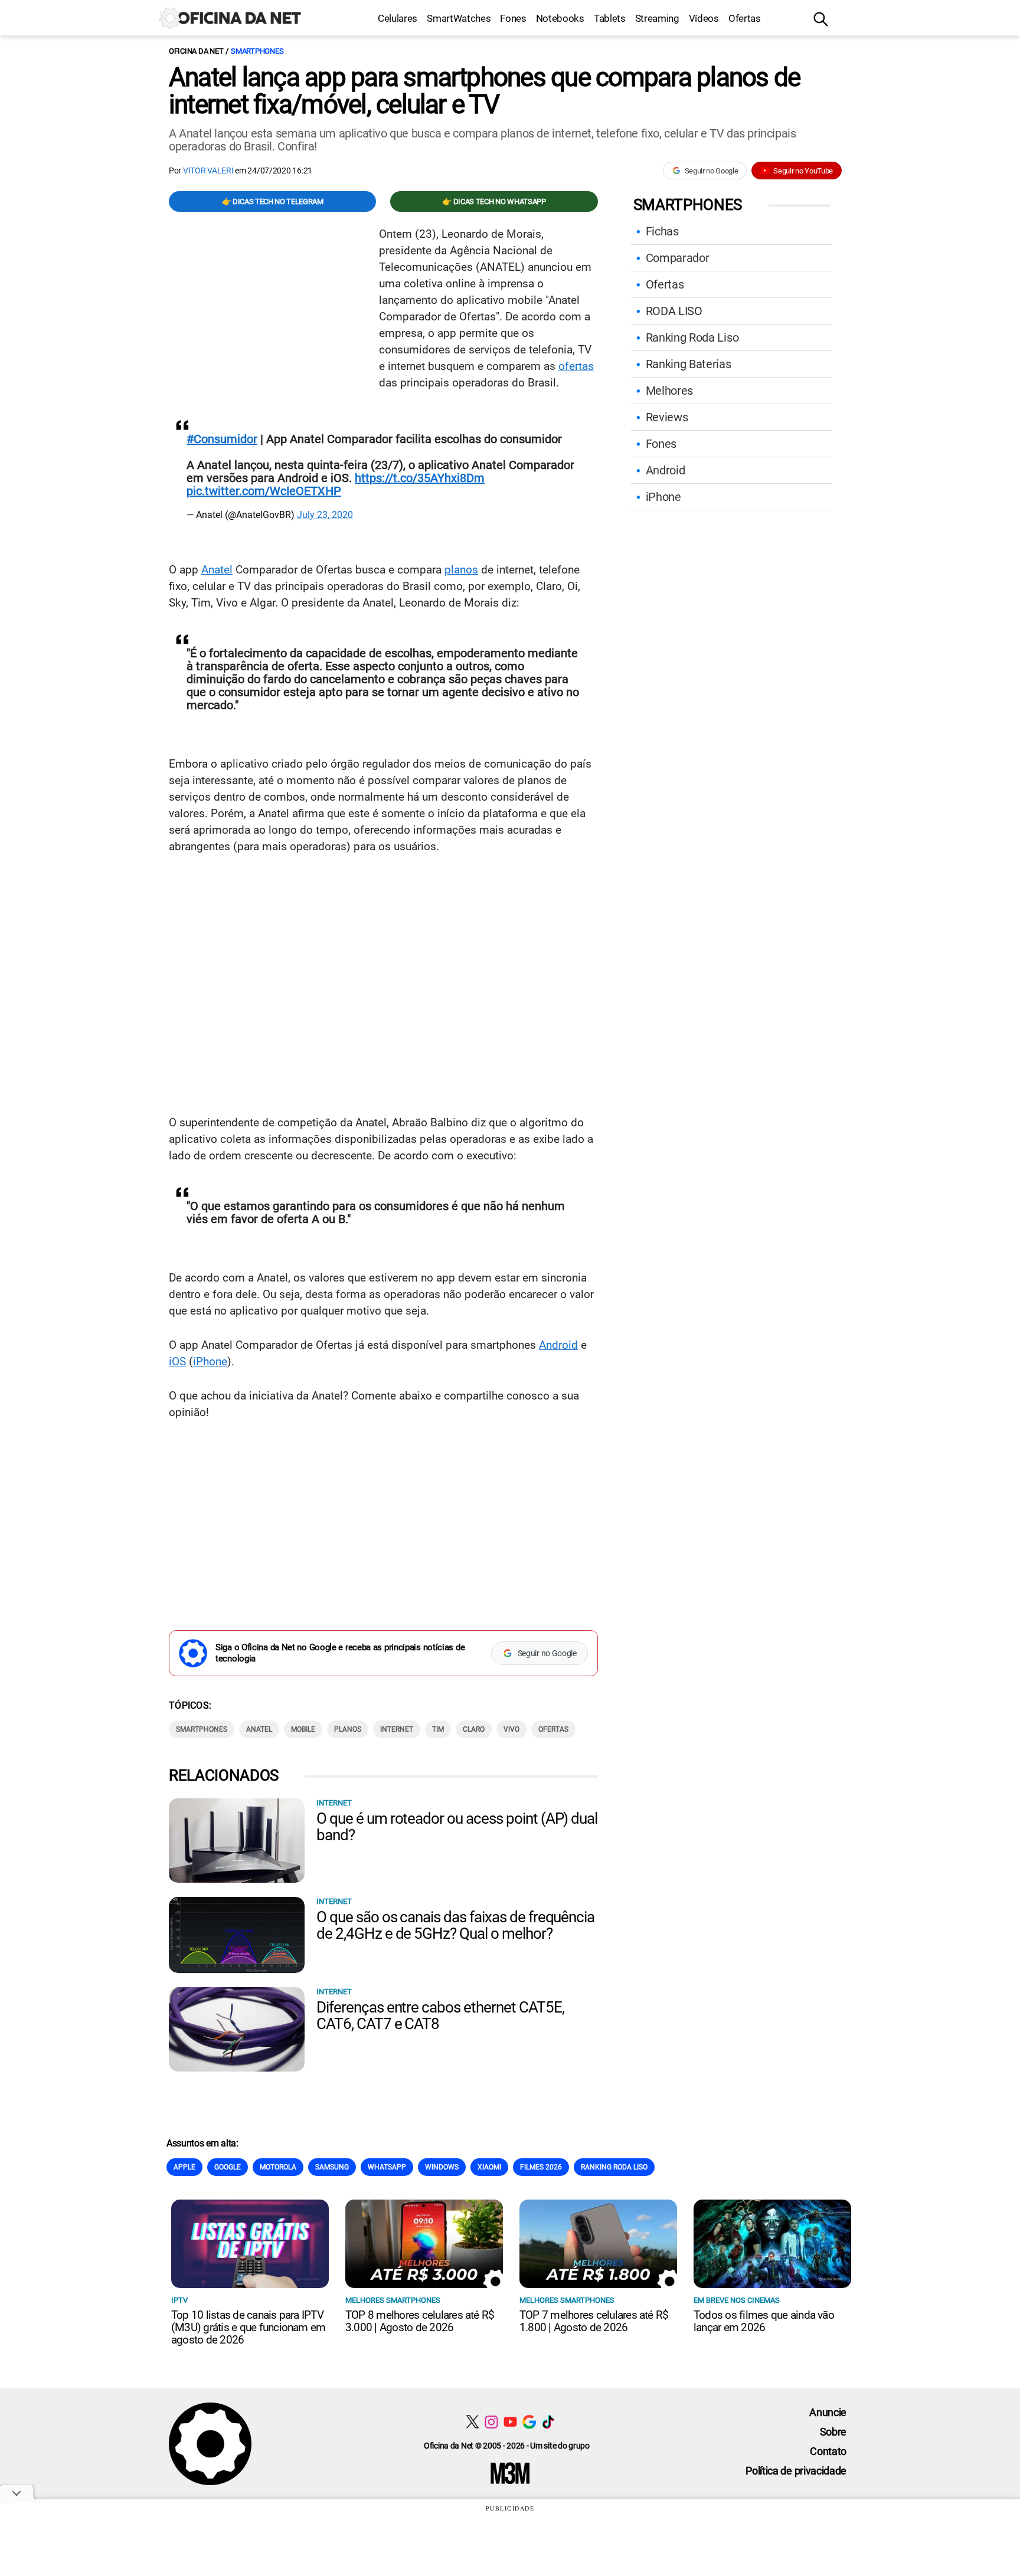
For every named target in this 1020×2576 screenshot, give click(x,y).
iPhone (210, 1361)
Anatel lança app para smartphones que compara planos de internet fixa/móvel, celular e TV (484, 91)
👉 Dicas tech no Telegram (273, 201)
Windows (442, 2167)
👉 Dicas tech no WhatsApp (494, 201)
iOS (177, 1361)
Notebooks (560, 18)
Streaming (657, 18)
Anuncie (828, 2412)
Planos (348, 1729)
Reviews (667, 417)
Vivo (511, 1729)
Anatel (217, 570)
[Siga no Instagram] (491, 2422)
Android (558, 1345)
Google (228, 2167)
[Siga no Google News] (529, 2422)
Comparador (678, 258)
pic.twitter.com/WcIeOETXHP (264, 491)
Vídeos (704, 18)
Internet (397, 1729)
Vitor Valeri (208, 171)
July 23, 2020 (325, 515)
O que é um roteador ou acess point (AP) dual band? (457, 1827)
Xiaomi (489, 2167)
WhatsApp (387, 2167)
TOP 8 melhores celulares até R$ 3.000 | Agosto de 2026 (420, 2321)
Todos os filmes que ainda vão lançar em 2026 (764, 2321)
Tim (438, 1729)
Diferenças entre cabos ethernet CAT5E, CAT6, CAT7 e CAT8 (440, 2015)
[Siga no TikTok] (548, 2422)
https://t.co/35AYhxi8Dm (420, 478)
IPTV (179, 2300)
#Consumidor (222, 439)
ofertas (576, 366)
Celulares (398, 18)
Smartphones (257, 51)
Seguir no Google (712, 171)
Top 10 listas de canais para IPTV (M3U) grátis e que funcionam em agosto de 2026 (248, 2327)
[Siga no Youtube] (510, 2422)
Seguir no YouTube (803, 171)
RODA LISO (674, 311)
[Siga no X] (473, 2422)
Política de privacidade (796, 2471)
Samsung (332, 2167)
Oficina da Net (196, 51)
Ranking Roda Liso (692, 337)
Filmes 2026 (541, 2167)
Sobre (833, 2432)
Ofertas (745, 18)
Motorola (278, 2167)
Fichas (662, 231)
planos (461, 570)
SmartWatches (459, 18)
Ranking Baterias (689, 364)
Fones (513, 18)
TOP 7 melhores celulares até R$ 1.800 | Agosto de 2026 (594, 2321)
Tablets (610, 18)
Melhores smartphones (393, 2300)
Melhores (669, 391)
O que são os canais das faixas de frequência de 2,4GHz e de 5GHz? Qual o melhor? (455, 1925)
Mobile (303, 1729)
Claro (474, 1729)
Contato (828, 2451)
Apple (184, 2167)
